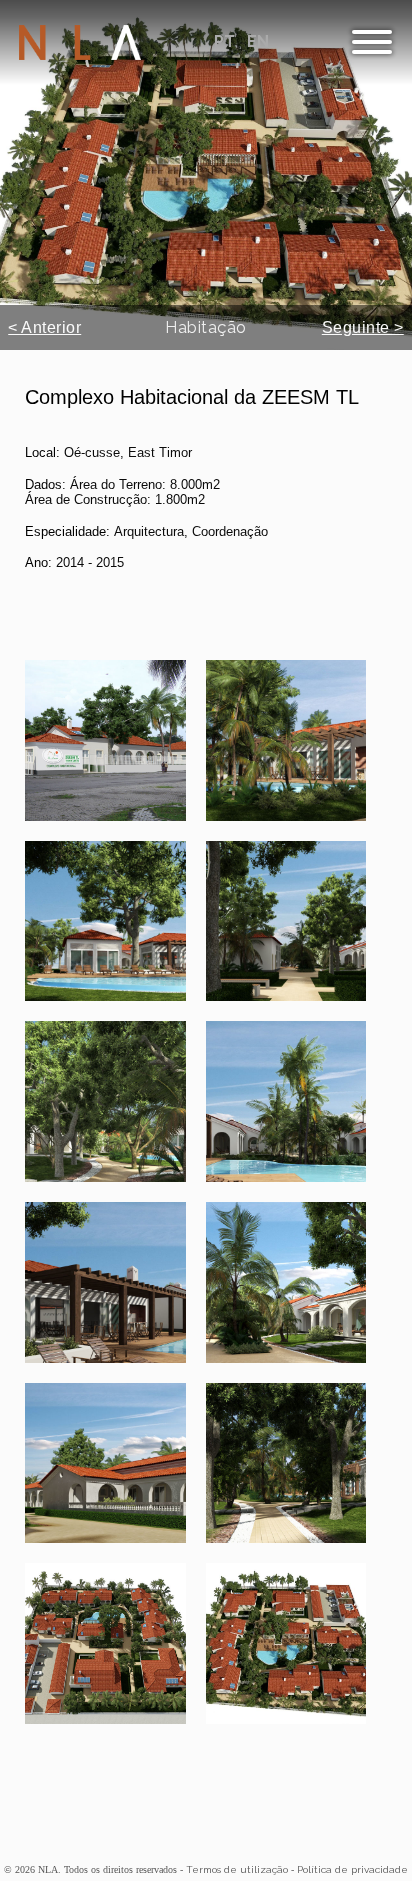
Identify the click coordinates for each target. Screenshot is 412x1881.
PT (226, 41)
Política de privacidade (352, 1869)
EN (258, 41)
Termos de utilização (237, 1869)
